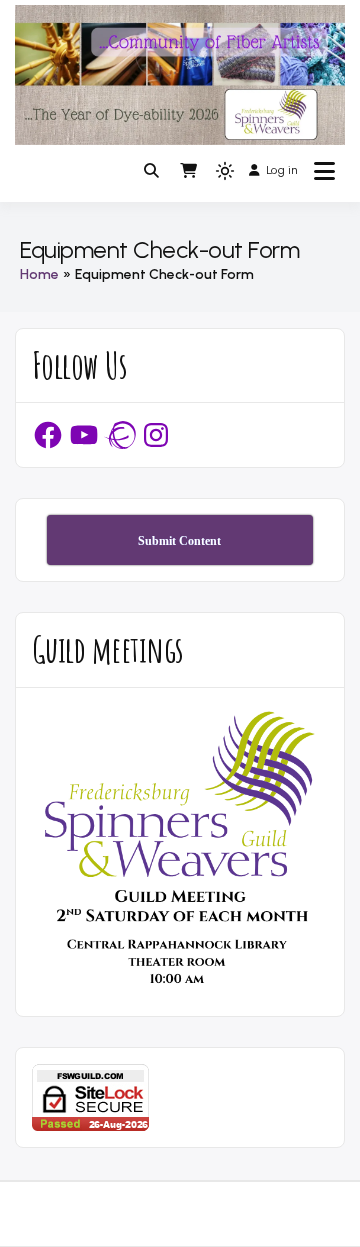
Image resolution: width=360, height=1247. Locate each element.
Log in (281, 170)
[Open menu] (324, 171)
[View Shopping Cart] (188, 171)
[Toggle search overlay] (151, 171)
